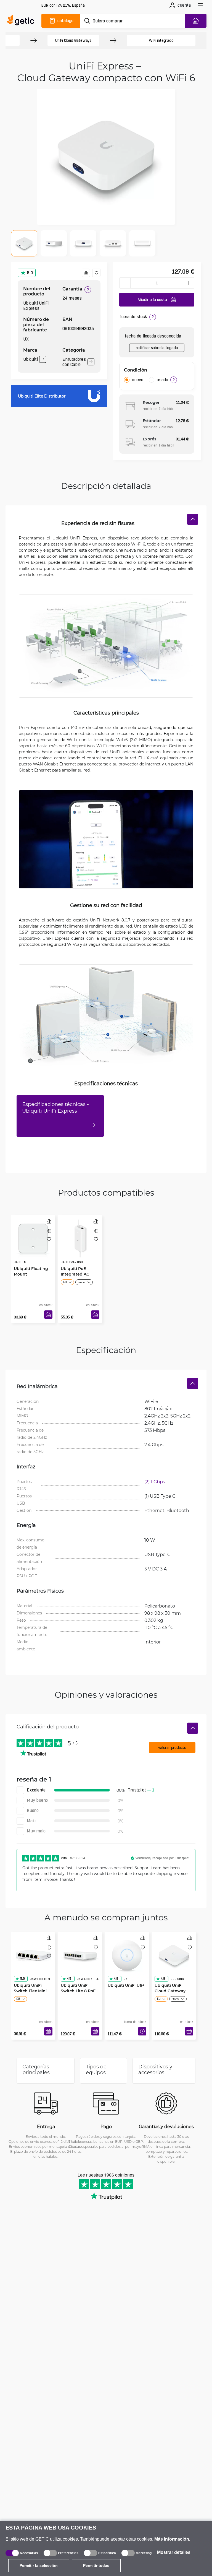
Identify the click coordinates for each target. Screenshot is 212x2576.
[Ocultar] (193, 519)
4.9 (116, 1979)
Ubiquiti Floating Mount (31, 1271)
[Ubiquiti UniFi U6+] (127, 1955)
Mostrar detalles (174, 2552)
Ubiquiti (30, 359)
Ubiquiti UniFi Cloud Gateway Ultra (170, 1991)
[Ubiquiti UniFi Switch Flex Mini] (33, 1955)
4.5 (69, 1979)
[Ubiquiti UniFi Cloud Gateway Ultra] (174, 1955)
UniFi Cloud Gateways (73, 40)
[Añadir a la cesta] (48, 1315)
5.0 (30, 273)
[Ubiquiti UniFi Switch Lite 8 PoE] (80, 1955)
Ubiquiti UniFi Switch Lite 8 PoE (78, 1988)
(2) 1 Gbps (155, 1482)
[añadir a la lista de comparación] (86, 273)
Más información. (172, 2539)
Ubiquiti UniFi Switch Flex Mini (30, 1988)
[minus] (125, 283)
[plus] (189, 283)
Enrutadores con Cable (74, 362)
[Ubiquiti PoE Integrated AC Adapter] (80, 1238)
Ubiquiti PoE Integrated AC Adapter (75, 1274)
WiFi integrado (161, 40)
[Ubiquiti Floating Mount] (33, 1238)
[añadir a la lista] (96, 273)
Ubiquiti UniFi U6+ (126, 1985)
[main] (22, 21)
